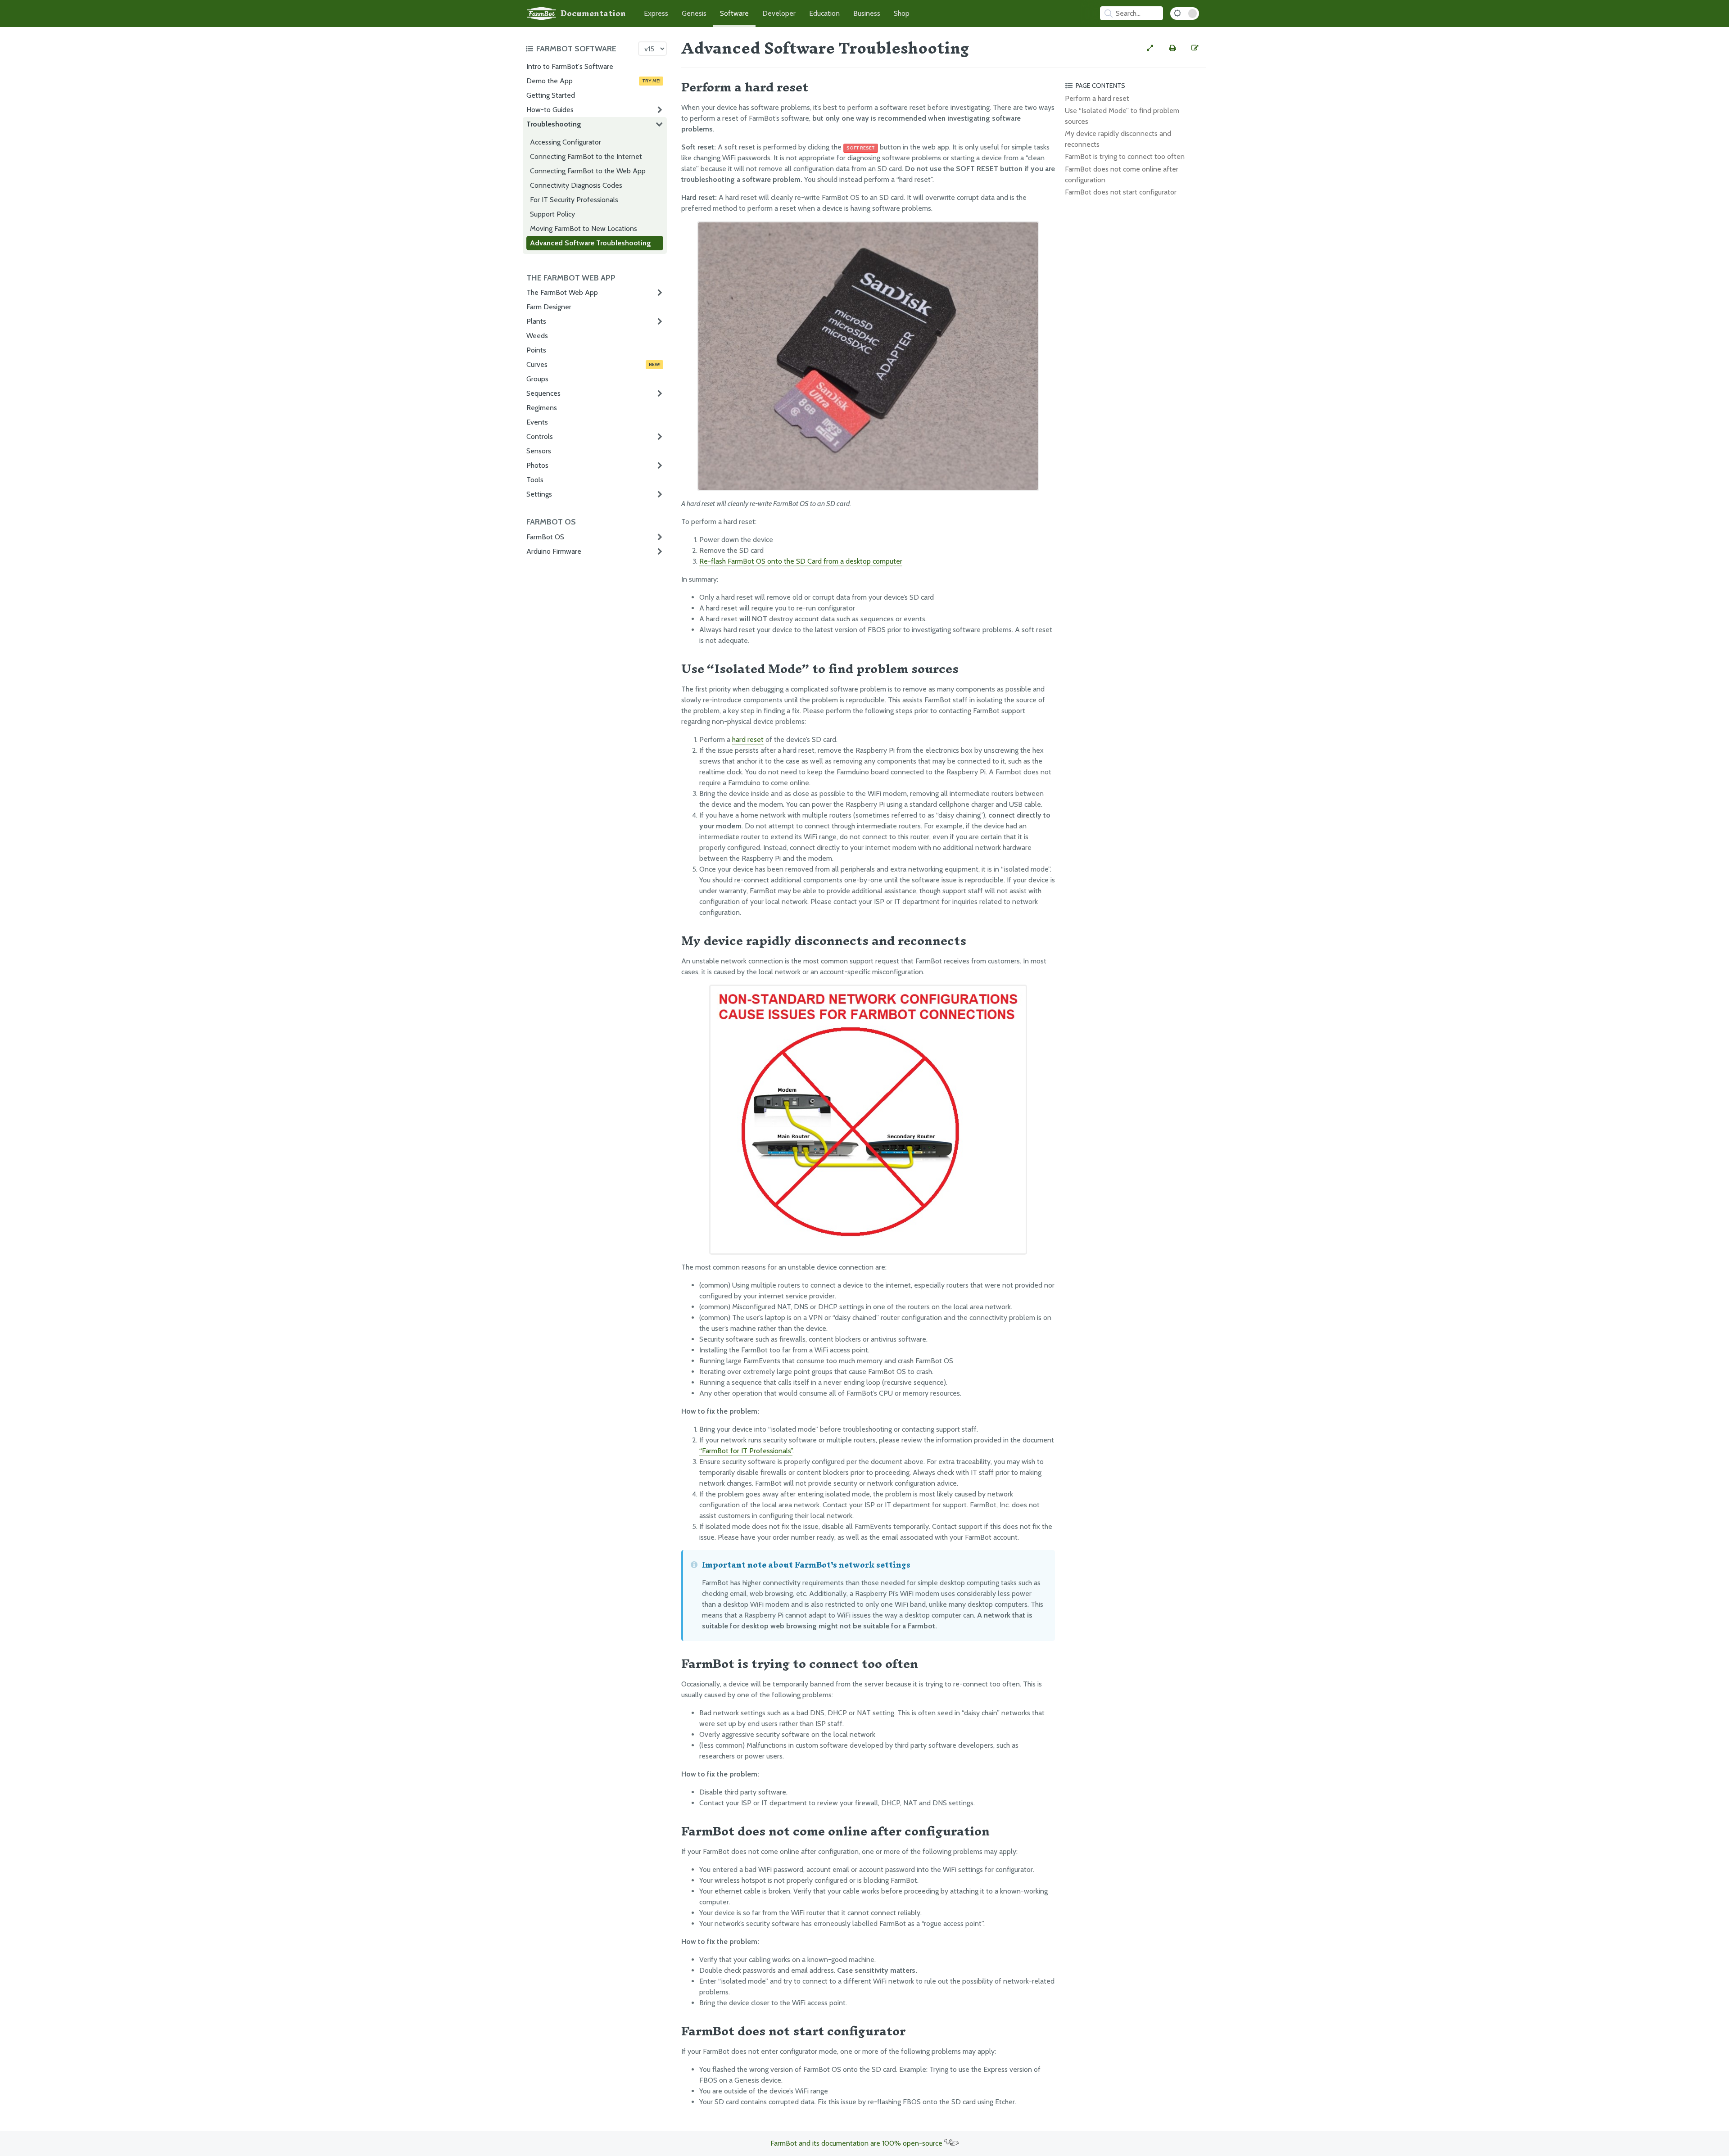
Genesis (694, 13)
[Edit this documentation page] (1195, 48)
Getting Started (551, 95)
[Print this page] (1172, 48)
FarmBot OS (545, 537)
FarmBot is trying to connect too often (1125, 156)
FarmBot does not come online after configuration (1122, 174)
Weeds (537, 336)
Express (656, 13)
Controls (540, 436)
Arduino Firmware (554, 551)
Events (537, 422)
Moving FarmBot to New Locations (584, 228)
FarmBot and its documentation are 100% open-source (857, 2143)
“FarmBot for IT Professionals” (746, 1451)
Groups (537, 379)
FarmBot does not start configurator (1121, 192)
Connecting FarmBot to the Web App (588, 171)
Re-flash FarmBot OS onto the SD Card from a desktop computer (801, 561)
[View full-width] (1150, 48)
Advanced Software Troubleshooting (591, 243)
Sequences (543, 393)
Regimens (542, 408)
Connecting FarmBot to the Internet (586, 156)
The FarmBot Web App (562, 292)
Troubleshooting (554, 124)
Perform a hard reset (1097, 98)
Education (824, 13)
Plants (536, 321)
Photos (537, 465)
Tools (535, 480)
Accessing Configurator (566, 142)
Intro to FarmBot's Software (570, 66)
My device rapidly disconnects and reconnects (1118, 139)
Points (536, 350)
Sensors (539, 451)
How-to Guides (550, 110)
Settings (539, 494)
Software (734, 13)
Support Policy (552, 214)
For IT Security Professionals (574, 200)
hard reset (748, 739)
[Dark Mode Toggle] (1185, 14)
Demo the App (593, 81)
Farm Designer (549, 307)
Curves (593, 364)
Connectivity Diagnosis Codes (576, 185)
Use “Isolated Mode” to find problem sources (1122, 116)
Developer (779, 13)
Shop (902, 13)
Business (867, 13)
